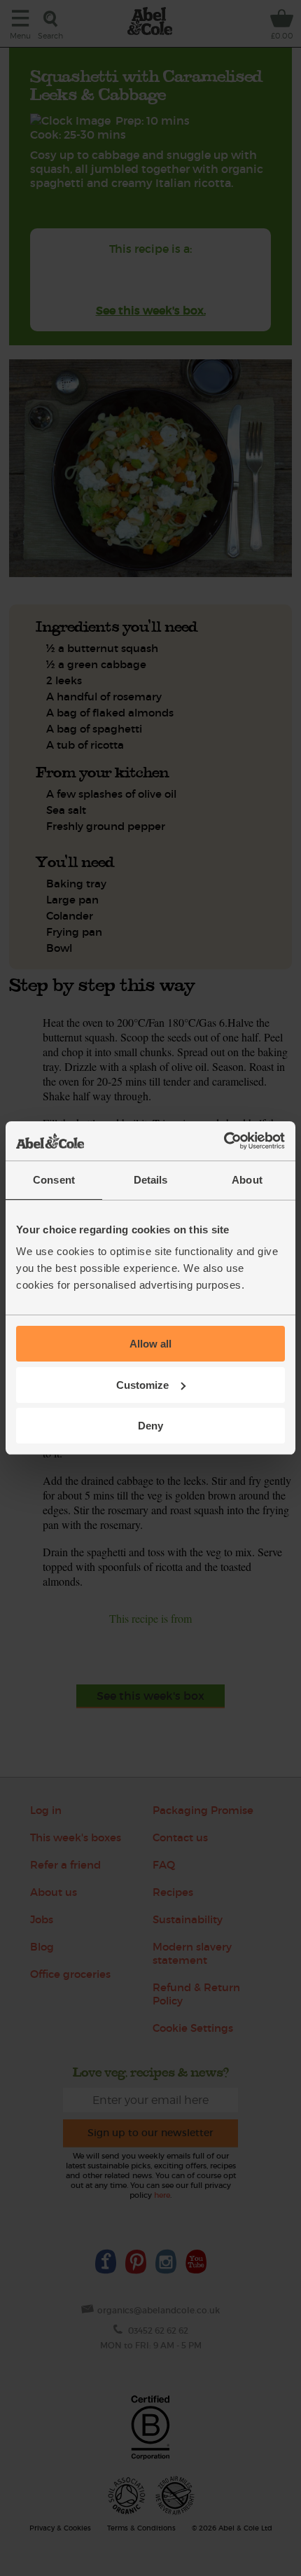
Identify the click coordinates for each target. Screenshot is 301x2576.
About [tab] (247, 1180)
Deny (150, 1426)
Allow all (150, 1344)
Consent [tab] (54, 1180)
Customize (142, 1385)
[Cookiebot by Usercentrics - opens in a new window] (224, 1141)
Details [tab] (151, 1180)
